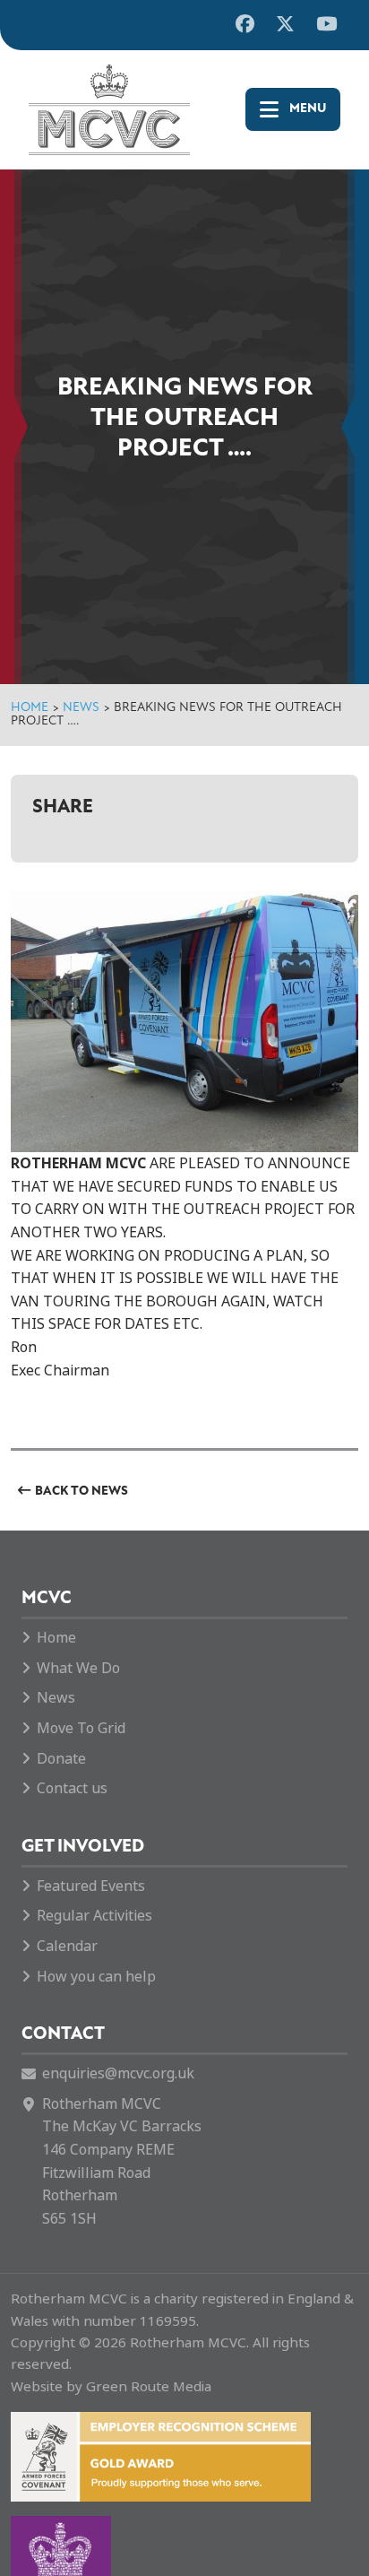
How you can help (96, 1977)
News (81, 708)
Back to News (82, 1492)
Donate (61, 1759)
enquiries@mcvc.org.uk (118, 2073)
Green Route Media (149, 2387)
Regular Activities (94, 1916)
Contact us (72, 1788)
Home (30, 708)
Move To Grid (81, 1728)
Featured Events (91, 1886)
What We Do (78, 1668)
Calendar (67, 1946)
